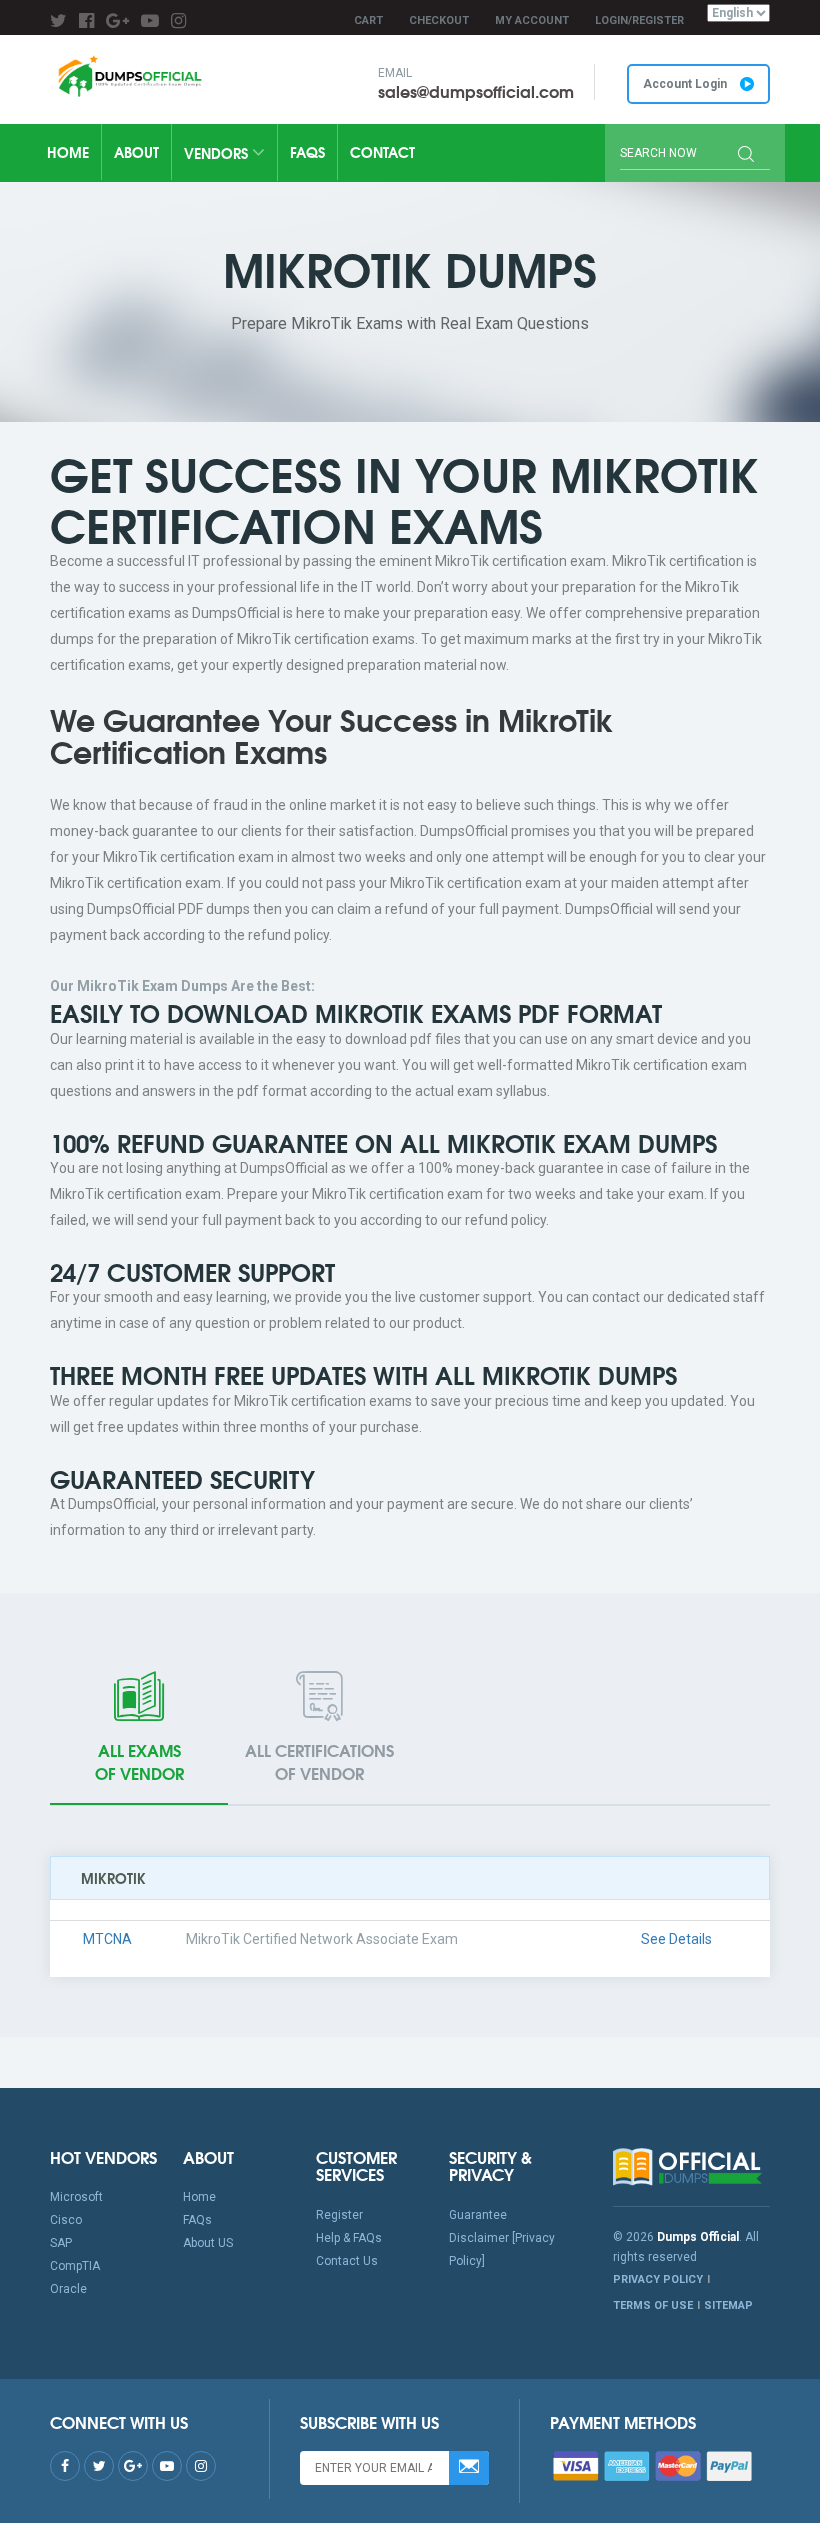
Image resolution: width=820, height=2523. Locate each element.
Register (339, 2215)
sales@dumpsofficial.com (476, 90)
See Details (676, 1939)
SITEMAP (728, 2305)
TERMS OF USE (653, 2305)
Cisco (66, 2220)
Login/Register (639, 20)
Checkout (439, 20)
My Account (532, 20)
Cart (368, 20)
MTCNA (107, 1939)
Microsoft (76, 2197)
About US (208, 2243)
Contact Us (347, 2261)
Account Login (686, 84)
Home (68, 152)
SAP (61, 2243)
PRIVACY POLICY (658, 2279)
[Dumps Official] (129, 76)
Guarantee (478, 2215)
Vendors (218, 153)
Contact (382, 152)
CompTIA (75, 2266)
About (136, 152)
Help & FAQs (349, 2238)
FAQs (307, 152)
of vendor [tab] (139, 1761)
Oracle (68, 2289)
